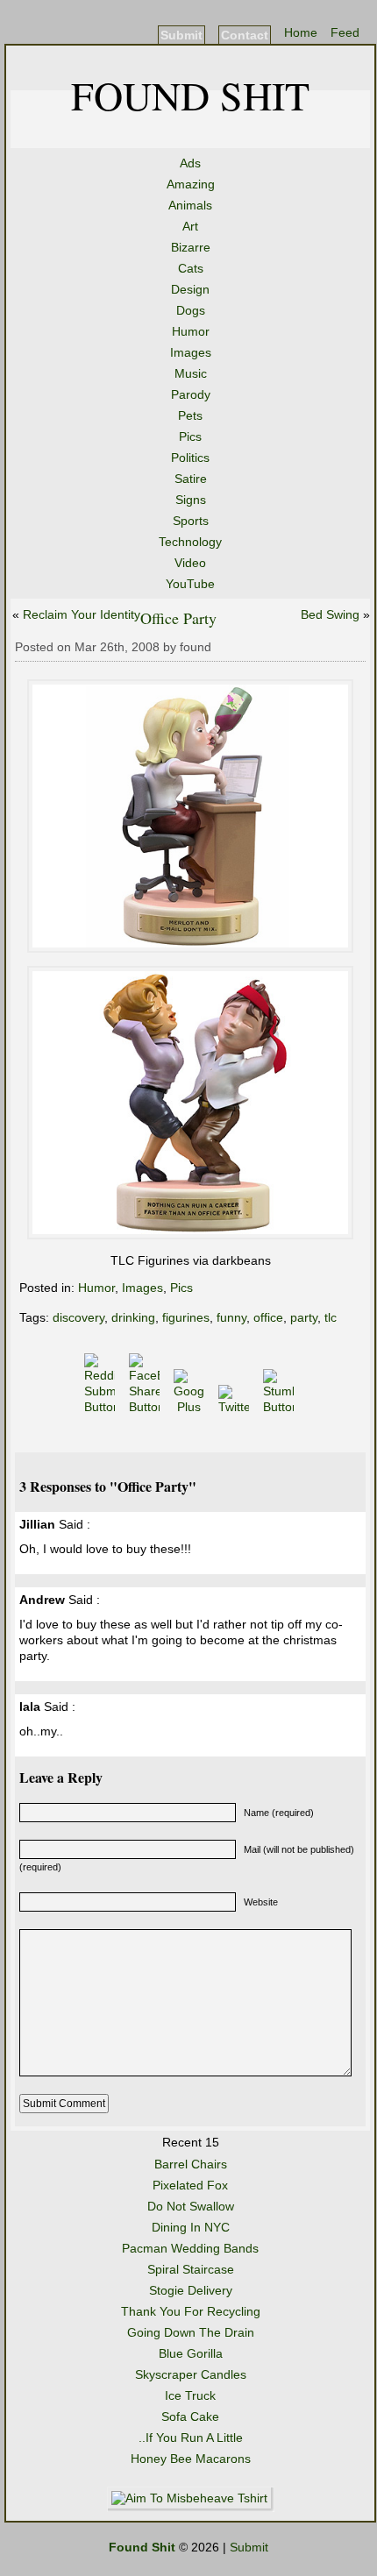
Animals (190, 205)
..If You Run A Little (191, 2438)
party (304, 1317)
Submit (181, 35)
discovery (78, 1317)
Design (190, 289)
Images (191, 352)
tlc (331, 1317)
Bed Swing (330, 614)
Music (191, 373)
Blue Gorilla (191, 2353)
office (268, 1317)
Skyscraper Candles (191, 2374)
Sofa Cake (190, 2416)
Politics (190, 458)
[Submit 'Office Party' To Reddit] (101, 1407)
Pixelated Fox (190, 2185)
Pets (190, 415)
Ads (190, 163)
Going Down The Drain (191, 2332)
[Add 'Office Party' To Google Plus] (191, 1407)
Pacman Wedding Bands (190, 2248)
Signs (191, 500)
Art (190, 226)
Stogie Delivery (191, 2290)
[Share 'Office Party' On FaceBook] (146, 1407)
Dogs (191, 310)
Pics (190, 436)
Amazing (191, 184)
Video (190, 563)
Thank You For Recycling (191, 2311)
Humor (191, 331)
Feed (345, 32)
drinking (133, 1317)
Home (301, 32)
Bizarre (191, 247)
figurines (186, 1317)
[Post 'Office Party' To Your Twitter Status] (235, 1407)
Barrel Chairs (191, 2164)
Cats (191, 268)
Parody (191, 394)
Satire (191, 479)
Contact (245, 35)
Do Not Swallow (191, 2206)
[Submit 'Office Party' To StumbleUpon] (280, 1407)
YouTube (190, 584)
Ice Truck (190, 2395)
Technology (190, 542)
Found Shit (190, 95)
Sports (191, 521)
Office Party (178, 618)
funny (231, 1317)
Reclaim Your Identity (82, 614)
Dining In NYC (191, 2227)
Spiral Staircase (191, 2269)
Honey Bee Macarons (191, 2459)
